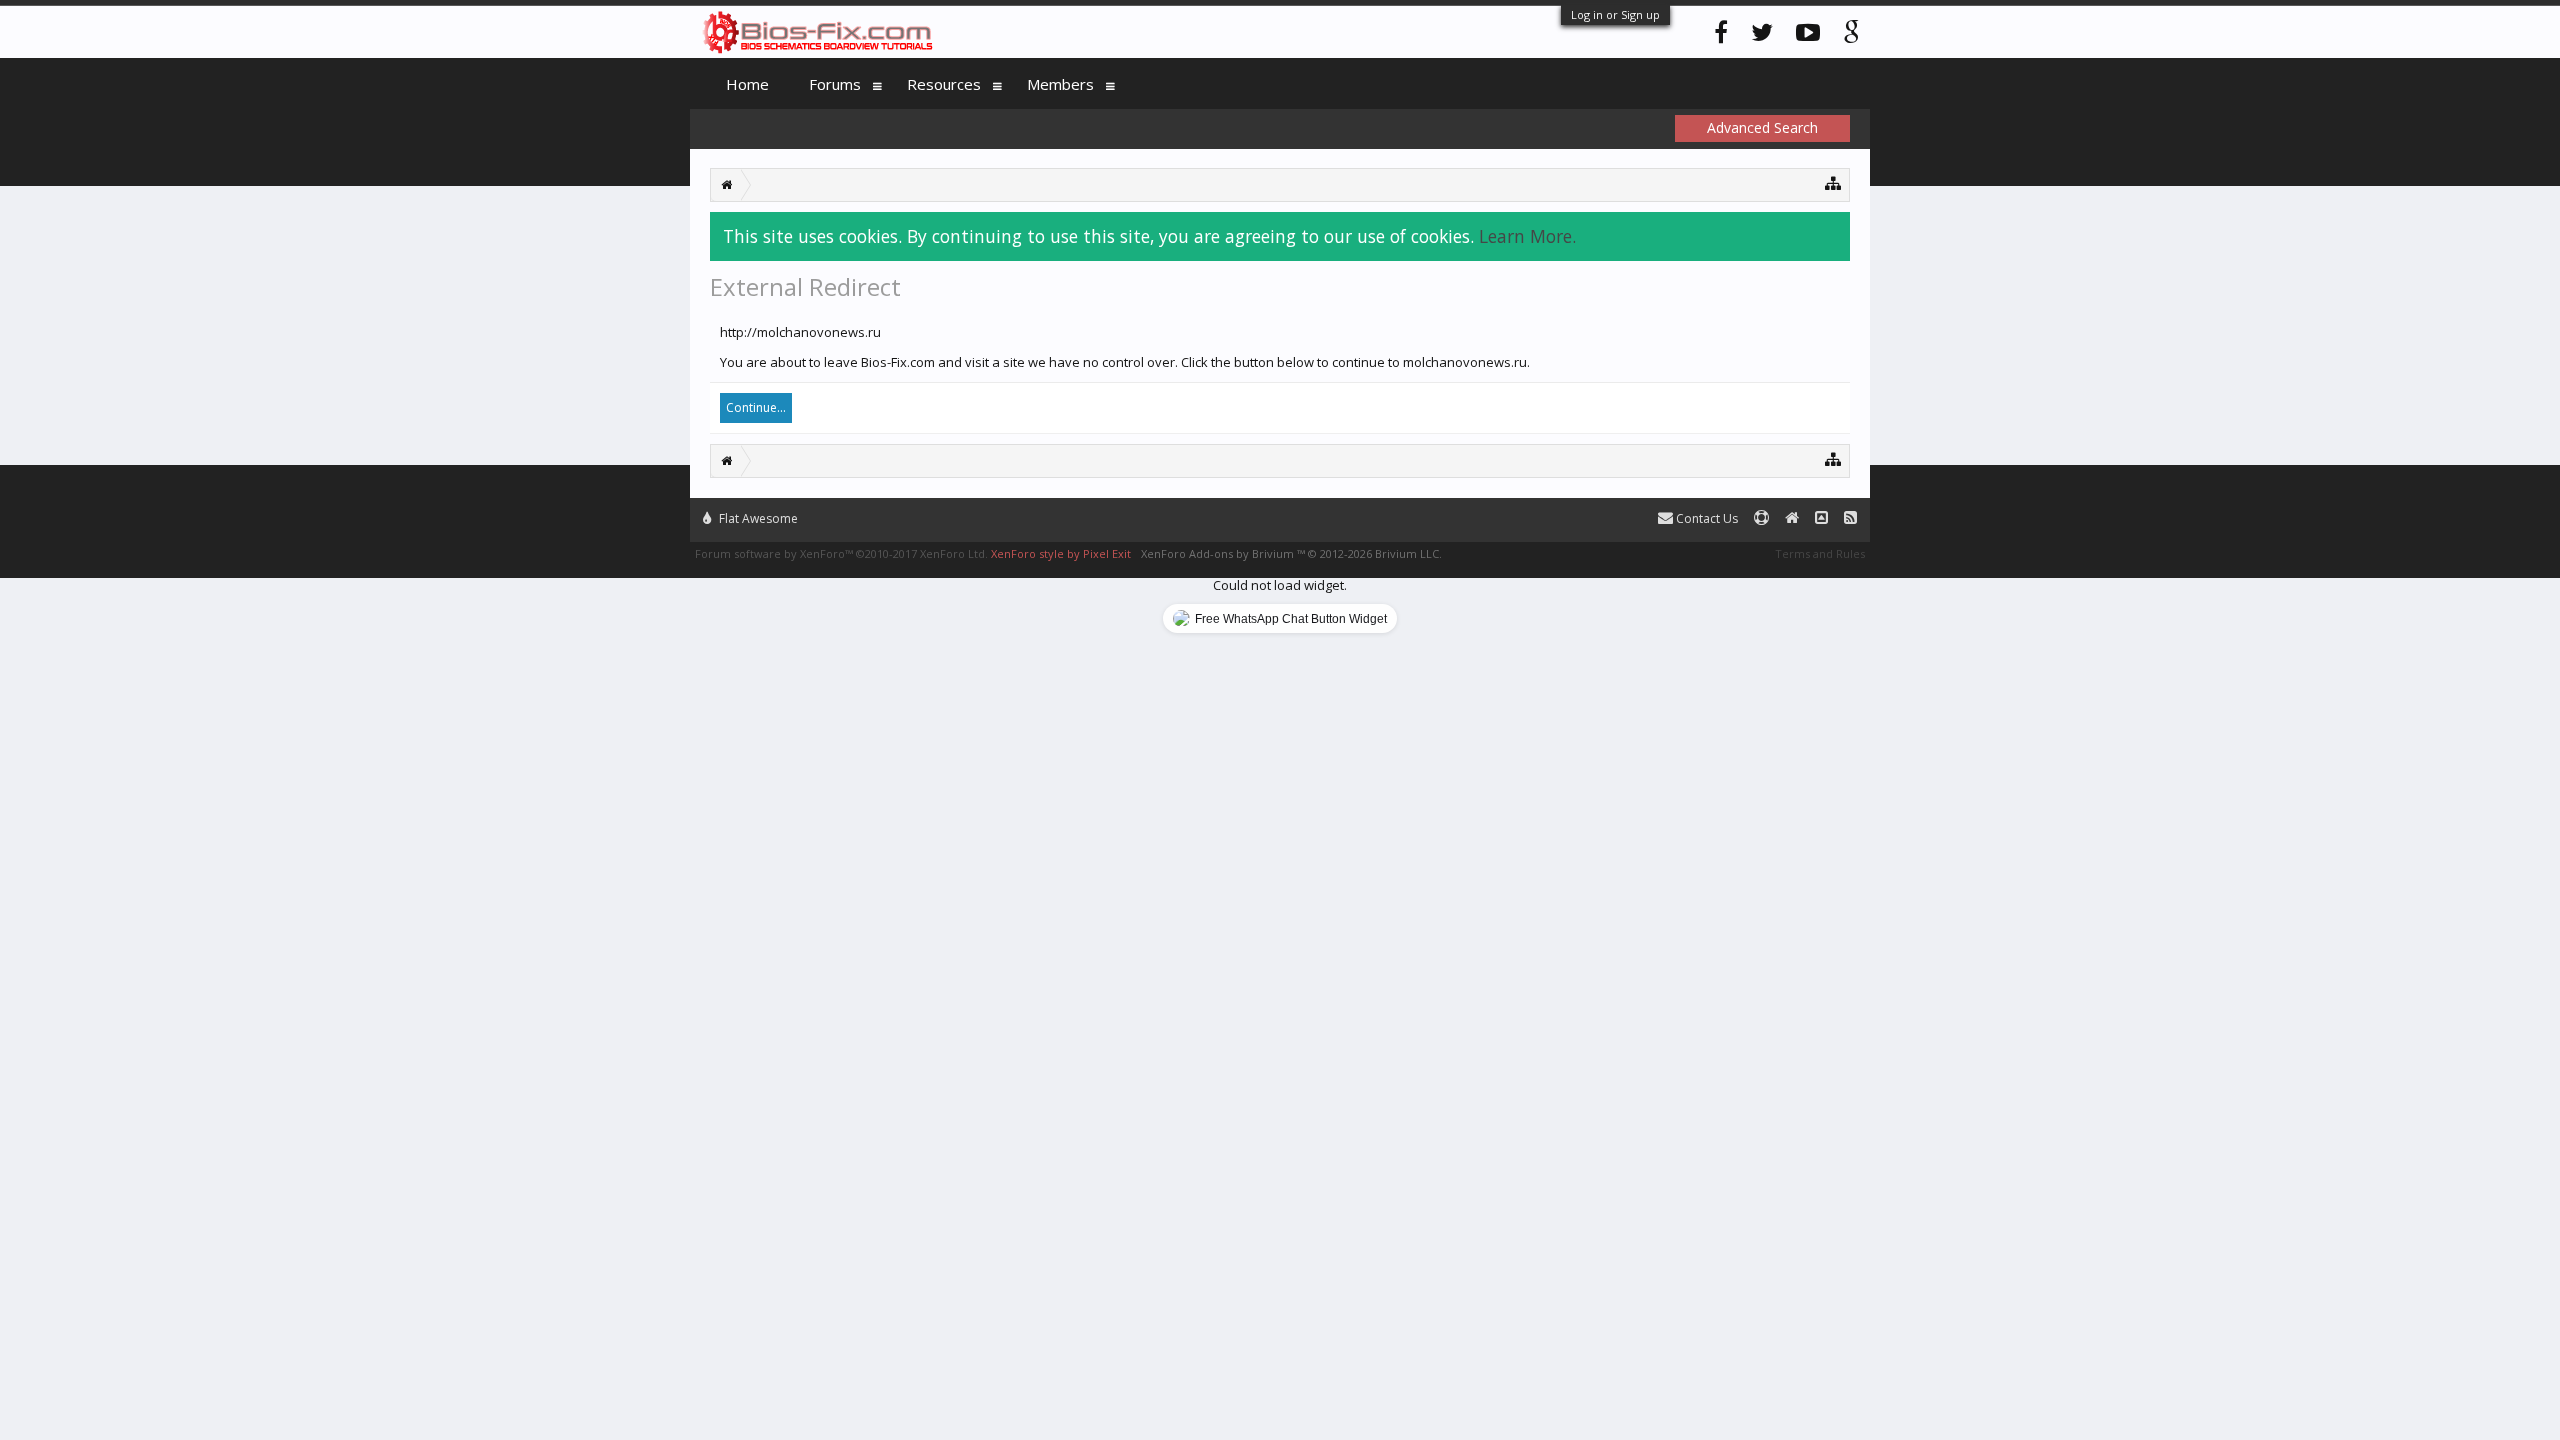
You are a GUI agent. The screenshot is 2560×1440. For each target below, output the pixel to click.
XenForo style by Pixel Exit (1061, 553)
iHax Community (1280, 510)
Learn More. (1527, 236)
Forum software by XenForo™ (841, 553)
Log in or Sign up (1615, 14)
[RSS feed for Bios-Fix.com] (1850, 518)
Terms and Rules (1820, 553)
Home (747, 84)
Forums (835, 84)
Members (1060, 84)
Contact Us (1705, 518)
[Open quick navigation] (1833, 182)
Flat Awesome (757, 518)
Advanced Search (1762, 127)
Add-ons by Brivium (1291, 553)
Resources (944, 84)
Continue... (756, 407)
